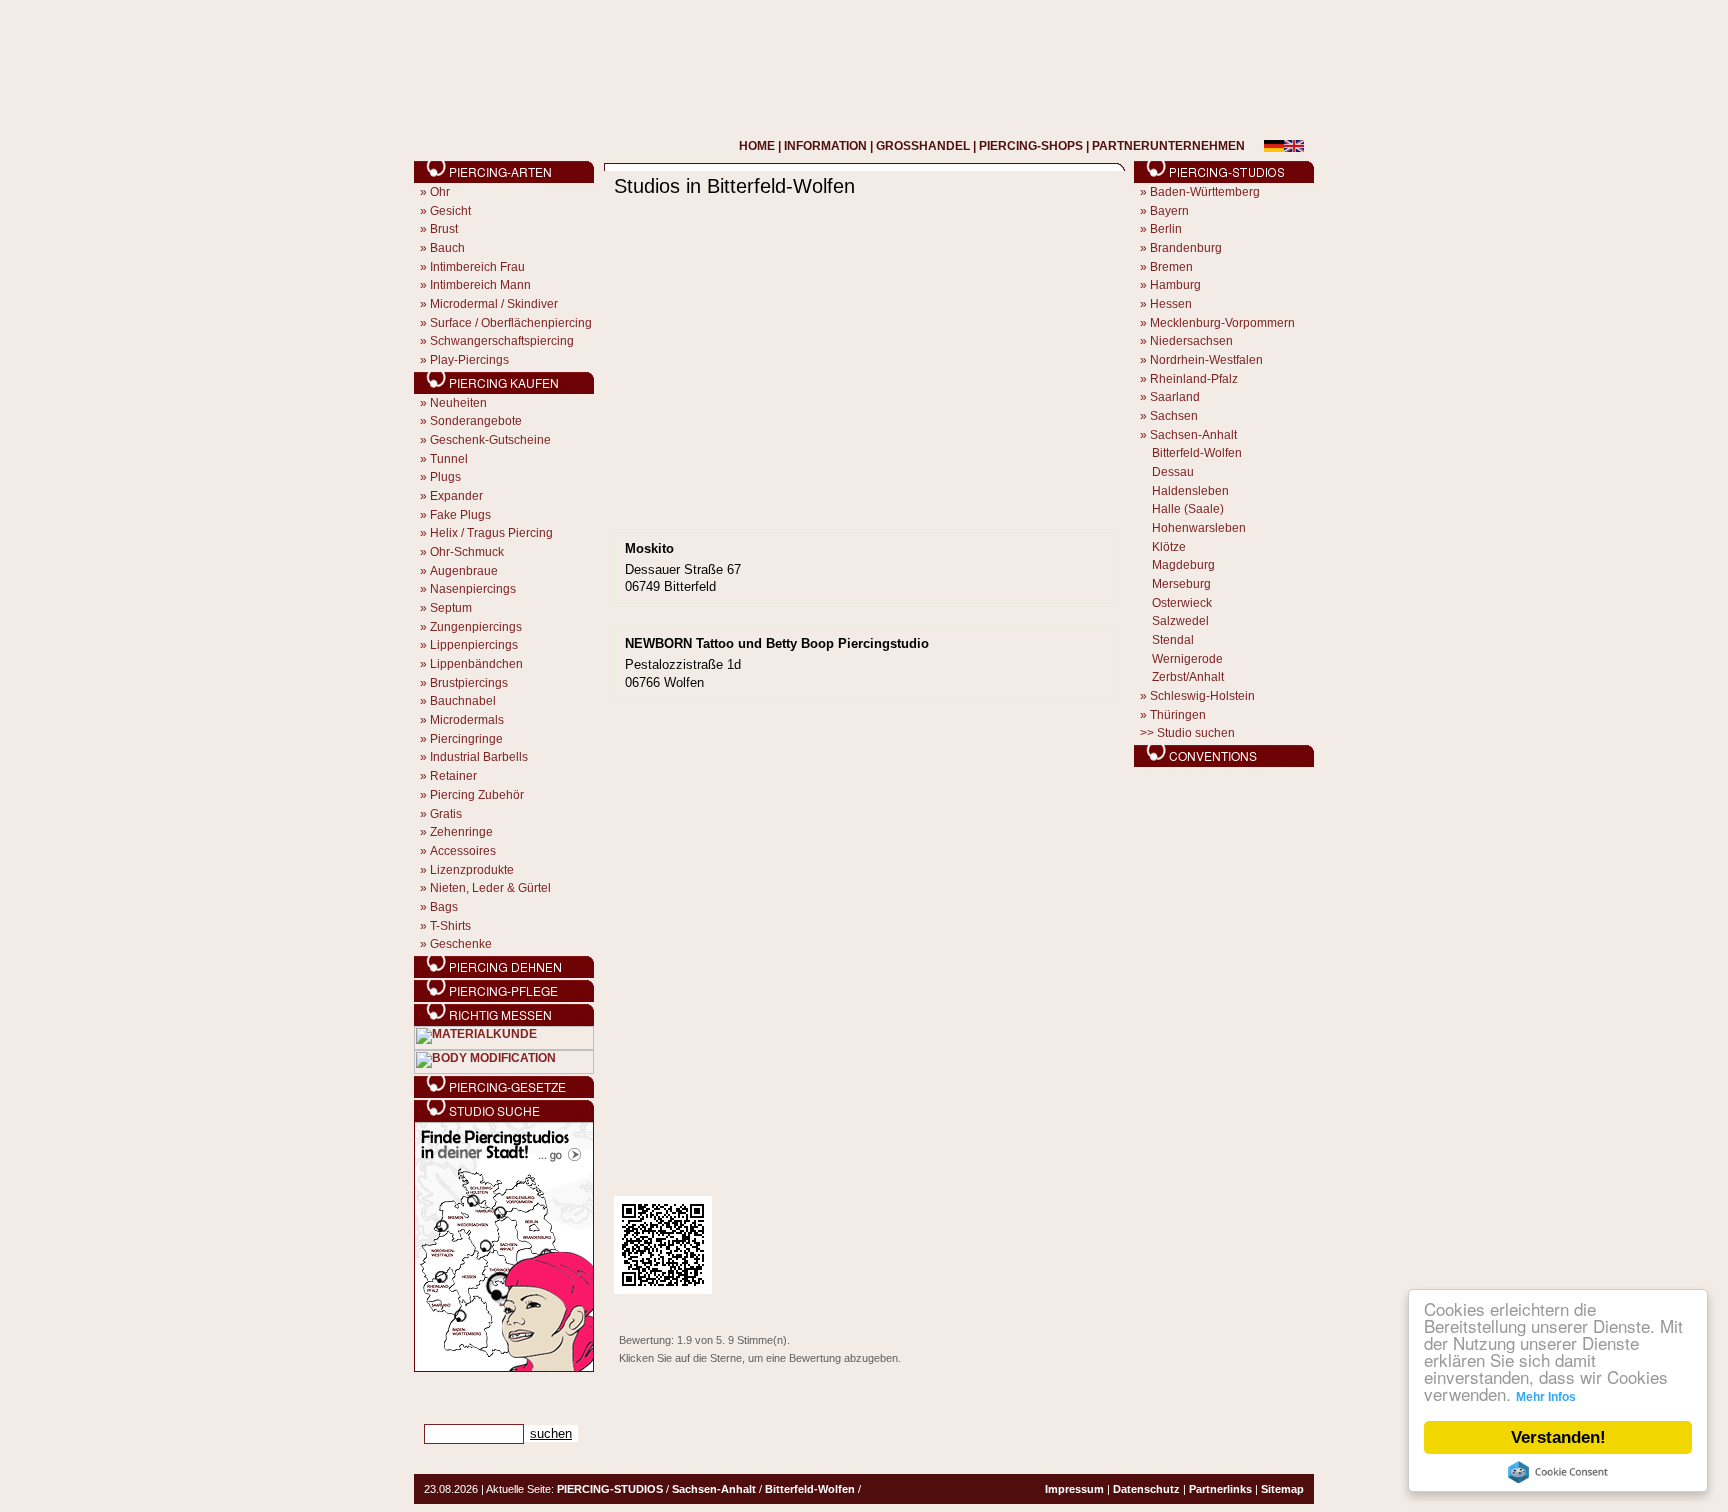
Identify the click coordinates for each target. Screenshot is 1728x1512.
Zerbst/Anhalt (1188, 677)
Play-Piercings (469, 360)
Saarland (1175, 397)
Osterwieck (1182, 603)
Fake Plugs (460, 515)
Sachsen (1174, 416)
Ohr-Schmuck (467, 552)
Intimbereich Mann (480, 285)
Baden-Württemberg (1205, 192)
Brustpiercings (469, 683)
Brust (444, 229)
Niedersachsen (1191, 341)
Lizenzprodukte (472, 870)
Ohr (440, 192)
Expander (456, 496)
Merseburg (1181, 584)
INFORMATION (825, 146)
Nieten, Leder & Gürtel (490, 888)
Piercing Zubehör (477, 795)
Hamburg (1175, 285)
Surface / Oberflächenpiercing (511, 323)
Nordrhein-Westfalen (1206, 360)
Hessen (1171, 304)
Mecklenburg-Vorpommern (1222, 323)
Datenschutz (1146, 1489)
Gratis (446, 814)
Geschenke (461, 944)
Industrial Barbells (479, 757)
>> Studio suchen (1187, 733)
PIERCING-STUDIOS (610, 1489)
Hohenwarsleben (1199, 528)
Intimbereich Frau (477, 267)
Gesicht (450, 211)
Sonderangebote (476, 421)
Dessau (1173, 472)
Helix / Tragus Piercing (491, 533)
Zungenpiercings (476, 627)
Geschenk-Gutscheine (490, 440)
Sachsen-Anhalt (1193, 435)
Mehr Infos (1546, 1397)
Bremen (1171, 267)
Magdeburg (1183, 565)
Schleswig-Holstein (1202, 696)
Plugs (445, 477)
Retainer (453, 776)
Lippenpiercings (474, 645)
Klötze (1169, 547)
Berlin (1166, 229)
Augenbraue (464, 571)
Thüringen (1178, 715)
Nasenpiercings (473, 589)
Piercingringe (466, 739)
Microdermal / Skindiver (494, 304)
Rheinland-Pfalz (1194, 379)
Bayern (1169, 211)
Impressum (1074, 1489)
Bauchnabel (463, 701)
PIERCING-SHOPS (1031, 146)
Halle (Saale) (1188, 509)
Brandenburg (1186, 248)
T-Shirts (450, 926)
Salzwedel (1180, 621)
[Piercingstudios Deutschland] (504, 1368)
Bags (444, 907)
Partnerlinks (1220, 1489)
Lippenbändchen (476, 664)
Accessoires (463, 851)
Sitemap (1282, 1489)
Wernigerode (1187, 659)
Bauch (447, 248)
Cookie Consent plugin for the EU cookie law (1558, 1472)
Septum (451, 608)
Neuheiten (458, 403)
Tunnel (449, 459)
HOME (757, 146)
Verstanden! (1558, 1437)
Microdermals (467, 720)
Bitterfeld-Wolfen (1197, 453)
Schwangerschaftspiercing (502, 341)
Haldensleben (1190, 491)
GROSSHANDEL (923, 146)
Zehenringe (461, 832)
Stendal (1173, 640)
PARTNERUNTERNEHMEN (1168, 146)
